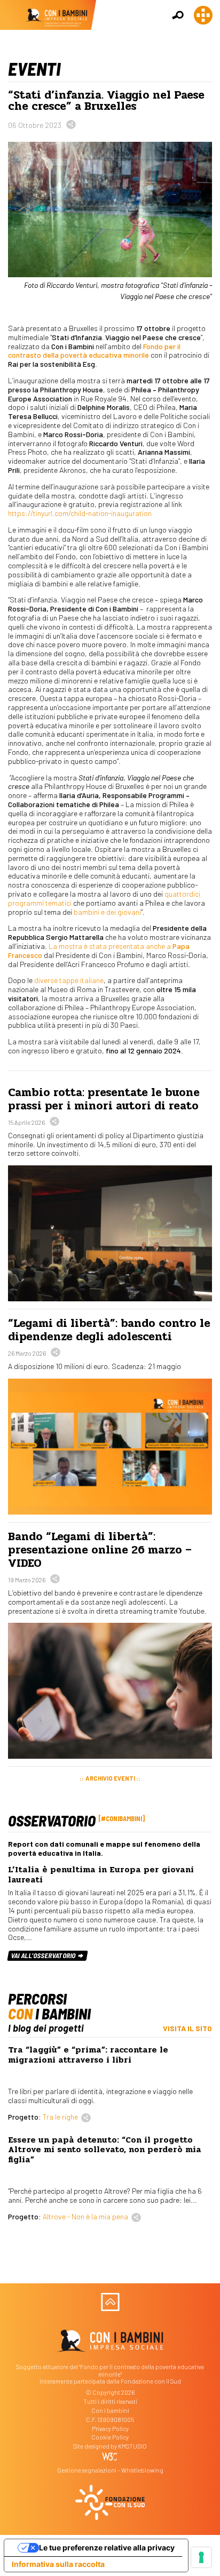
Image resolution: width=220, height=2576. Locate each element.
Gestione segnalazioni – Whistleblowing (110, 2470)
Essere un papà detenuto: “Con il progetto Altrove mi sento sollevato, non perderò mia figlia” (105, 2150)
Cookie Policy (110, 2437)
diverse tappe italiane (69, 980)
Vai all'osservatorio (44, 1955)
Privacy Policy (110, 2429)
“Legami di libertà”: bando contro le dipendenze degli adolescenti (109, 1330)
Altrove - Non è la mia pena (85, 2216)
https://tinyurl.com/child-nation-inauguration (80, 513)
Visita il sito (187, 2028)
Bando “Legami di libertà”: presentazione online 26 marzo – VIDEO (100, 1550)
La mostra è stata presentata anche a (99, 951)
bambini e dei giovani (107, 912)
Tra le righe (60, 2117)
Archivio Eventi (110, 1778)
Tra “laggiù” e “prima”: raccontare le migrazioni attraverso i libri (88, 2055)
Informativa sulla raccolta (58, 2564)
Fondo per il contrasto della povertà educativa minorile (94, 351)
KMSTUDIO (132, 2446)
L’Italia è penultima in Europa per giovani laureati (101, 1874)
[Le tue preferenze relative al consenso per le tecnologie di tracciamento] (201, 2557)
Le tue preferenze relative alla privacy (107, 2547)
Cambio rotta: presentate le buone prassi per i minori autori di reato (104, 1099)
